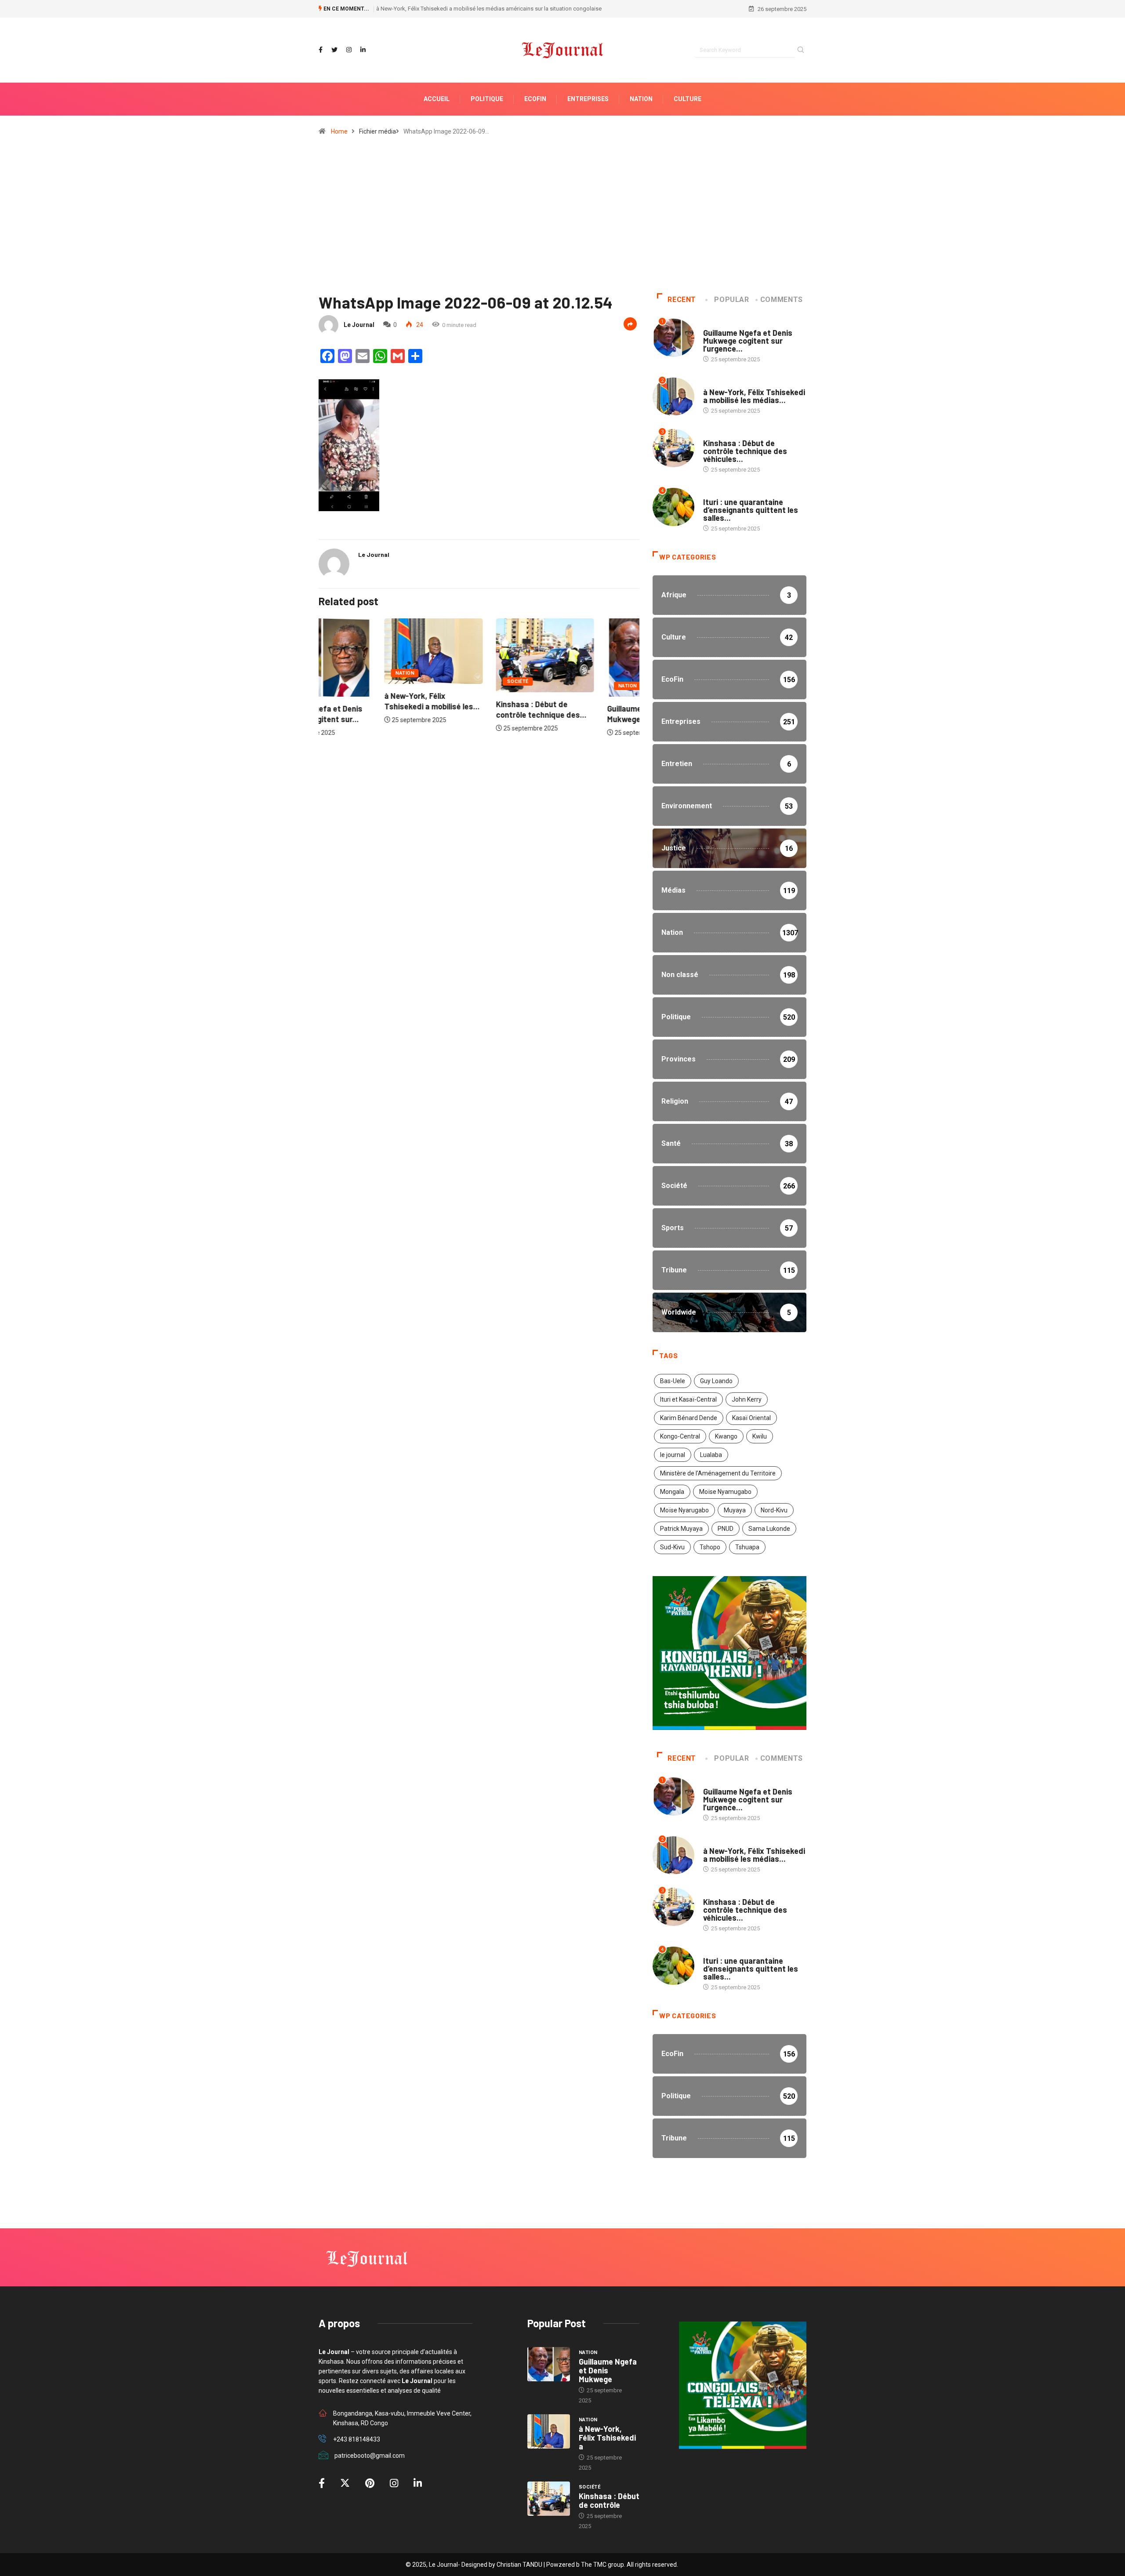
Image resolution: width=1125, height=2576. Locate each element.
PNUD (726, 1529)
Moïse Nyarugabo (684, 1510)
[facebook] (321, 50)
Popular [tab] (731, 300)
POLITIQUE (487, 99)
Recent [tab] (682, 300)
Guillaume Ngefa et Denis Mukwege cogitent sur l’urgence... (748, 341)
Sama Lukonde (769, 1529)
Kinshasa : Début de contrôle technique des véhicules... (745, 451)
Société (452, 681)
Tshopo (710, 1547)
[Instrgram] (349, 50)
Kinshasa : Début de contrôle (609, 2500)
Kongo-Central (680, 1436)
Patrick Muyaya (681, 1529)
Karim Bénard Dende (689, 1418)
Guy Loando (716, 1381)
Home (339, 131)
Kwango (726, 1436)
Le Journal (359, 325)
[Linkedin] (363, 50)
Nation (339, 673)
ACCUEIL (437, 99)
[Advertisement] (562, 218)
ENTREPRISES (588, 99)
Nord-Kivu (774, 1510)
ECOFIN (535, 99)
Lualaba (711, 1455)
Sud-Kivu (672, 1547)
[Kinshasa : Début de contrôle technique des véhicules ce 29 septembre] (549, 2499)
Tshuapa (747, 1547)
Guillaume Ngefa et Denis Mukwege (608, 2370)
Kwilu (760, 1436)
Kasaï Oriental (751, 1418)
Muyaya (735, 1510)
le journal (673, 1455)
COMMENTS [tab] (782, 300)
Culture (688, 99)
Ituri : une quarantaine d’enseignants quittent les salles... (751, 510)
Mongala (672, 1492)
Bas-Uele (673, 1381)
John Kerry (747, 1399)
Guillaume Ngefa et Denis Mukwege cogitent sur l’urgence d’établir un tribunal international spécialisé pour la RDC (520, 9)
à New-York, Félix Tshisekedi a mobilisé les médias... (754, 396)
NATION (641, 99)
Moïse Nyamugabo (725, 1492)
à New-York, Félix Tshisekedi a (607, 2438)
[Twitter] (334, 50)
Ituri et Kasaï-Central (688, 1399)
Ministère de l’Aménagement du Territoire (718, 1473)
